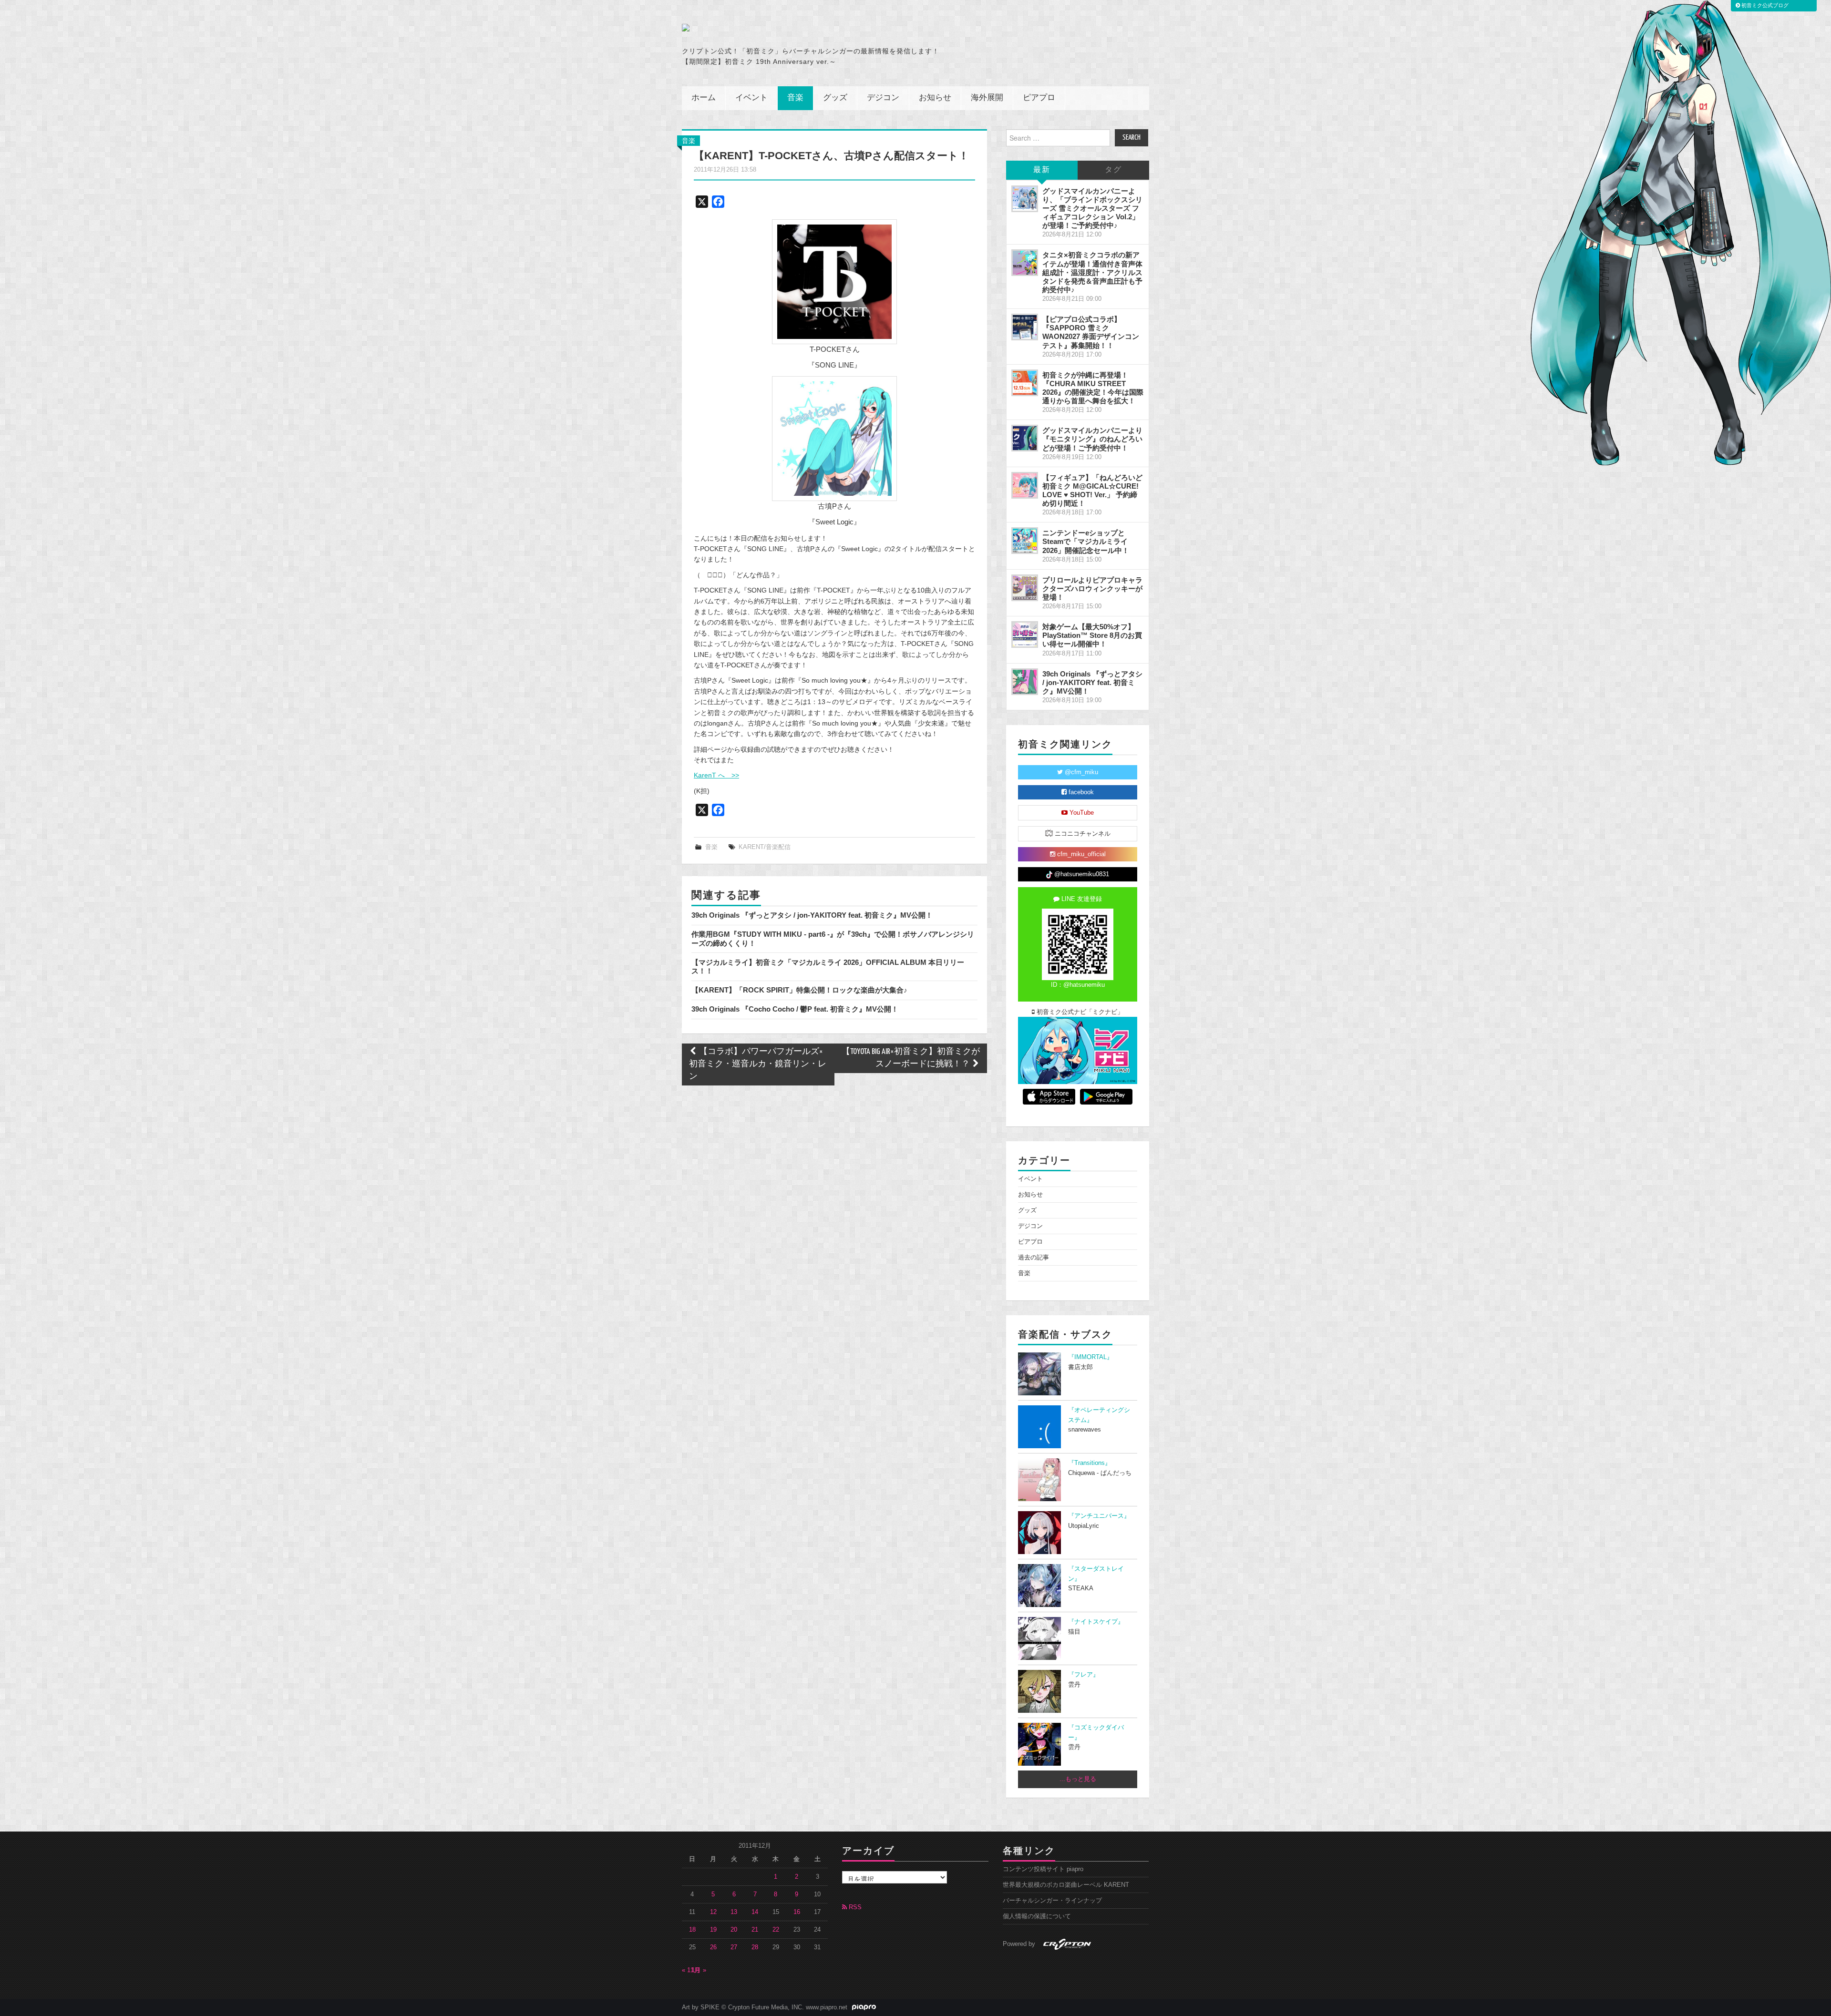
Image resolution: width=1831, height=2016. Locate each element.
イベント (751, 98)
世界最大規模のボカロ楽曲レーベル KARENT (1066, 1885)
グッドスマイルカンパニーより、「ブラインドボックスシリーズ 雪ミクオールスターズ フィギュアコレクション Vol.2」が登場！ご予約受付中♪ (1092, 208)
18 (692, 1930)
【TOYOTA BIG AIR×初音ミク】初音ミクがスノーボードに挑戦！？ (911, 1058)
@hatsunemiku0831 (1081, 874)
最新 (1042, 170)
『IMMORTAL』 (1090, 1357)
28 (755, 1947)
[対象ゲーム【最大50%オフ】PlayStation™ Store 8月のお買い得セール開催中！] (1025, 634)
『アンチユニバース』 (1099, 1516)
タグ (1113, 170)
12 (713, 1912)
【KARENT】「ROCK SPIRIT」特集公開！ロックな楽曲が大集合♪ (799, 990)
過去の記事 (1034, 1258)
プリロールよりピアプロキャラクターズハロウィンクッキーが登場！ (1092, 588)
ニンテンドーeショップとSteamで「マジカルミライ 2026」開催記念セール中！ (1086, 541)
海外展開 (987, 98)
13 (734, 1912)
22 (776, 1930)
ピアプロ (1039, 98)
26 (713, 1947)
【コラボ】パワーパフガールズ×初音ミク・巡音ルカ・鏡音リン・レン (758, 1064)
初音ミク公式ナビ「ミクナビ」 (1079, 1012)
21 (755, 1930)
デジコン (883, 98)
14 (755, 1912)
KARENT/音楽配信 (765, 847)
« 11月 (691, 1970)
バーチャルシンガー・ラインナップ (1052, 1901)
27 (734, 1947)
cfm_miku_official (1080, 854)
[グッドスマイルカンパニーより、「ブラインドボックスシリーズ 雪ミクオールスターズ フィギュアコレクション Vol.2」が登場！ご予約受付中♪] (1025, 199)
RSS (854, 1907)
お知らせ (935, 98)
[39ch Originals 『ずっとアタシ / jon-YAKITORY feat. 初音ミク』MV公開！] (1025, 682)
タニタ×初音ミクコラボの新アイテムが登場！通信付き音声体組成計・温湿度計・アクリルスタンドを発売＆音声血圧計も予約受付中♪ (1092, 272)
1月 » (699, 1970)
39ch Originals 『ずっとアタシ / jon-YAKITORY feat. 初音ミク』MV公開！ (812, 915)
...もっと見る (1078, 1779)
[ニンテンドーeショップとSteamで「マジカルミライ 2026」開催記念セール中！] (1025, 541)
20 (734, 1930)
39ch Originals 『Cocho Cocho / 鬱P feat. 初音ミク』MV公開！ (795, 1009)
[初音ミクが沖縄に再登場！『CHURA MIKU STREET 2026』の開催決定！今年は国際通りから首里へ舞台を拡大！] (1025, 383)
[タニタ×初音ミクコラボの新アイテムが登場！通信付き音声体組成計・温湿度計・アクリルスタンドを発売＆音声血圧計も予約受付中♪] (1025, 263)
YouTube (1081, 813)
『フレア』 (1084, 1675)
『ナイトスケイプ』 (1096, 1622)
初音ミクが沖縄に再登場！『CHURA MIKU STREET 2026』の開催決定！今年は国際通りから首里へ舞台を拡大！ (1093, 388)
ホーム (704, 98)
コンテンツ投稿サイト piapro (1043, 1869)
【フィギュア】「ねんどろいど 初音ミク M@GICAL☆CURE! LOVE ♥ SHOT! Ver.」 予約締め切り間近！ (1092, 490)
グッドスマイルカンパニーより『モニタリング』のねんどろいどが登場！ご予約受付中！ (1092, 439)
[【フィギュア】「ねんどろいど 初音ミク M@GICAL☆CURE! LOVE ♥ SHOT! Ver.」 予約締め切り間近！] (1025, 485)
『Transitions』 (1090, 1463)
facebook (1080, 792)
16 (797, 1912)
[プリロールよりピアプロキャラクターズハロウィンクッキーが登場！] (1025, 588)
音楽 (795, 98)
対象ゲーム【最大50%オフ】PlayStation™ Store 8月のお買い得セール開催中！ (1092, 635)
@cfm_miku (1080, 772)
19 (713, 1930)
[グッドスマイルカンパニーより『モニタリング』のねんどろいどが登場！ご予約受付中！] (1025, 438)
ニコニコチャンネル (1082, 834)
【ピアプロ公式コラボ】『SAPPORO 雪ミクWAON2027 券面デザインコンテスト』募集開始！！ (1091, 332)
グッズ (835, 98)
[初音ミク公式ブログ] (775, 28)
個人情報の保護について (1037, 1916)
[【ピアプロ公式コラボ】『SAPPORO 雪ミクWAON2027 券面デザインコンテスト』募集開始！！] (1025, 327)
